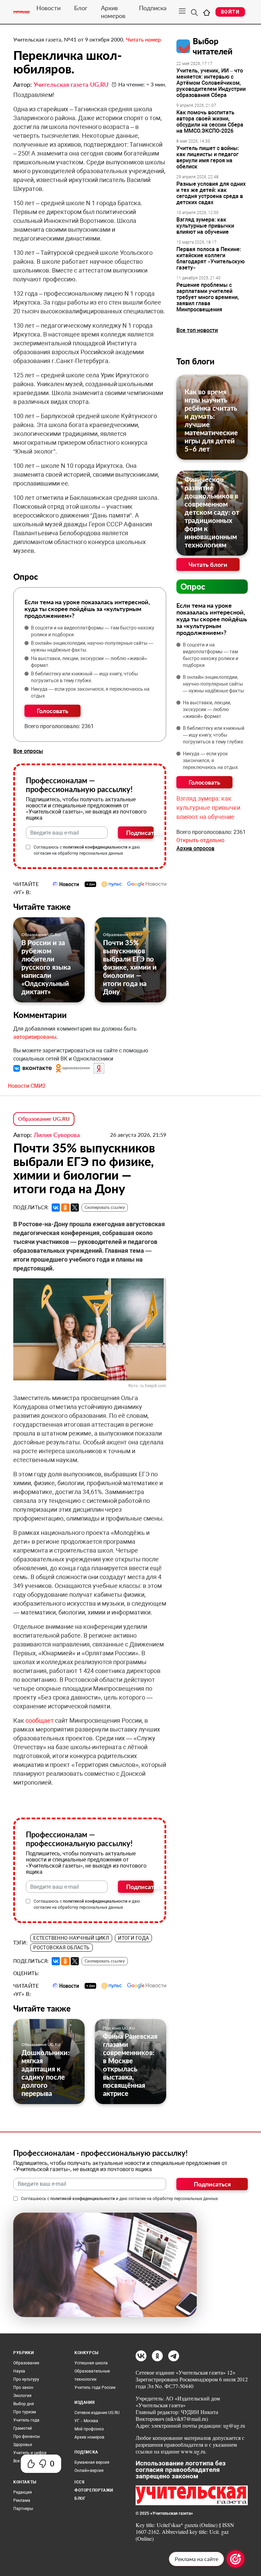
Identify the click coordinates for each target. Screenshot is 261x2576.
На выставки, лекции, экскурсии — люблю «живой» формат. (89, 662)
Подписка (153, 8)
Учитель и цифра (30, 2453)
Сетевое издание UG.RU (97, 2413)
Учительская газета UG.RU (71, 84)
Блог (81, 8)
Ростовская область (62, 1948)
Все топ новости (197, 330)
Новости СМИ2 (27, 1086)
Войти (230, 12)
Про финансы (27, 2436)
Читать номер (143, 39)
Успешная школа (91, 2363)
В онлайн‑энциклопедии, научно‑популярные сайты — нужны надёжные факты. (92, 646)
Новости (48, 8)
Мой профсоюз (89, 2429)
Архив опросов (195, 848)
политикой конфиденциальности (95, 847)
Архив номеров (113, 12)
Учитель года (26, 2420)
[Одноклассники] (65, 1208)
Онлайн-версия (89, 2471)
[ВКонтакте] (56, 1208)
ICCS (79, 2482)
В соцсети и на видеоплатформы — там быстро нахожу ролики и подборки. (93, 631)
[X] (75, 1208)
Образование (26, 2363)
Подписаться (140, 833)
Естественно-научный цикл (71, 1938)
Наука (19, 2371)
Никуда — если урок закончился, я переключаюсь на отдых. (90, 692)
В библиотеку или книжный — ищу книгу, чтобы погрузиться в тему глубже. (84, 677)
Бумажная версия (92, 2462)
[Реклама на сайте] (236, 2559)
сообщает (40, 1720)
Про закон (23, 2388)
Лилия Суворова (57, 1135)
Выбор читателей (213, 46)
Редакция (23, 2492)
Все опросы (28, 751)
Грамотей (23, 2428)
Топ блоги (195, 361)
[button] (33, 1068)
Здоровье (23, 2445)
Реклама (22, 2500)
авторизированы (35, 1037)
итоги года (133, 1938)
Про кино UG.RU (119, 2028)
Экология (22, 2396)
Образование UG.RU (41, 934)
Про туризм (25, 2412)
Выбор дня (24, 2404)
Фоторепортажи (94, 2490)
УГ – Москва (86, 2421)
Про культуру (26, 2379)
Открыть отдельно (200, 840)
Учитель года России (95, 2388)
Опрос (193, 586)
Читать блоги (208, 564)
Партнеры (23, 2509)
